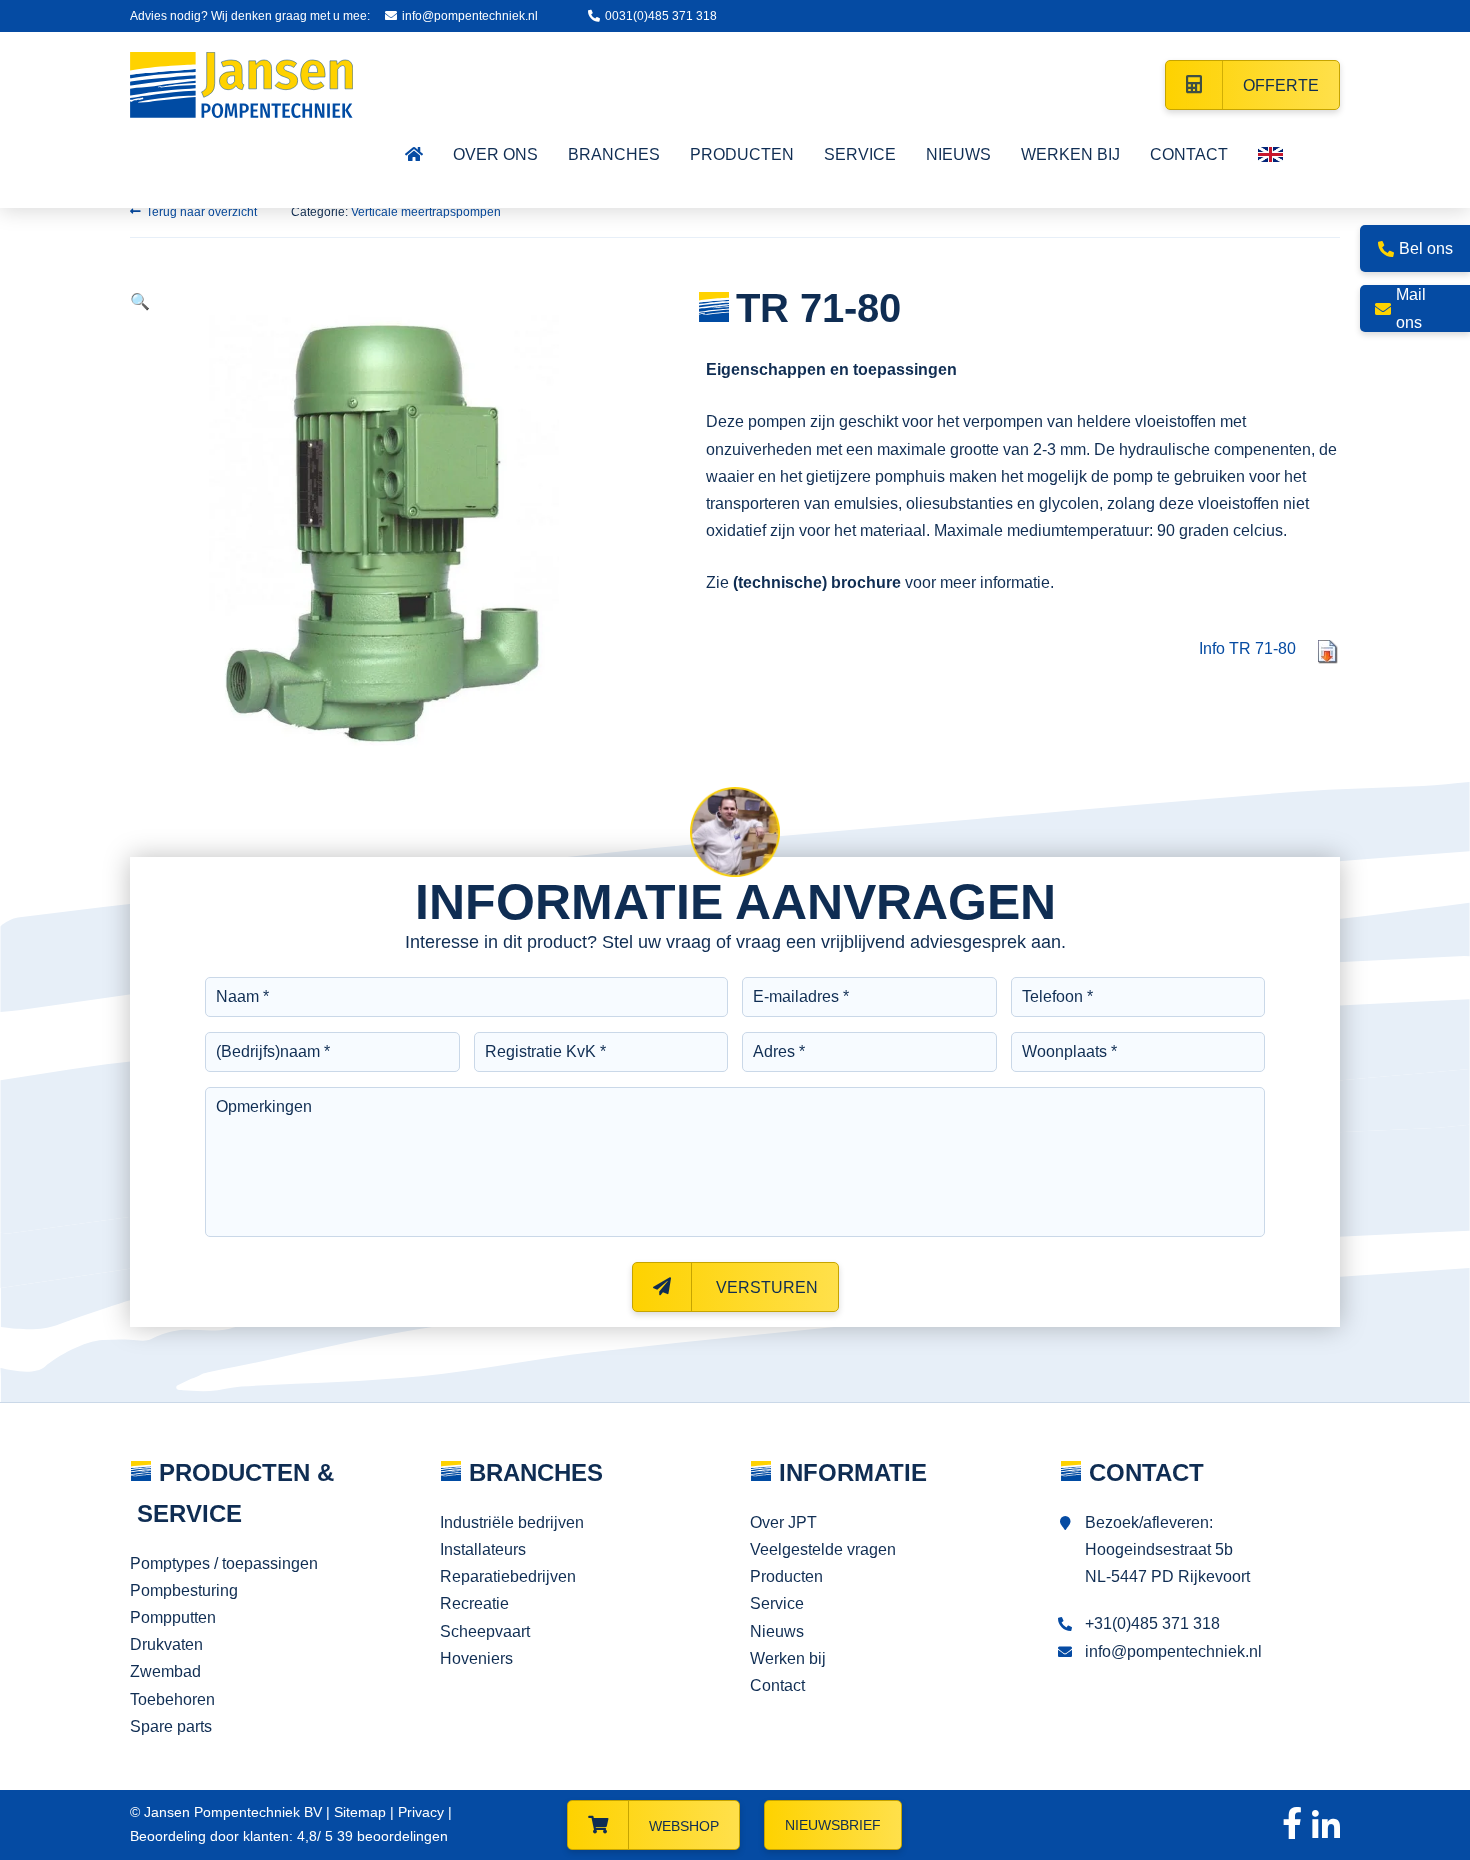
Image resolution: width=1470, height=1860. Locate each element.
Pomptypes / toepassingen (224, 1563)
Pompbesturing (184, 1590)
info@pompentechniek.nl (470, 16)
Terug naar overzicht (201, 212)
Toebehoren (172, 1699)
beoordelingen (390, 1836)
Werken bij (788, 1658)
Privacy (421, 1812)
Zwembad (165, 1671)
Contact (777, 1685)
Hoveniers (476, 1658)
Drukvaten (166, 1644)
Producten (786, 1576)
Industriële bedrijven (512, 1522)
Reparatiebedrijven (508, 1576)
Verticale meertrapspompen (426, 212)
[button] (140, 301)
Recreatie (474, 1603)
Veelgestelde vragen (823, 1549)
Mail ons (1411, 308)
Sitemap (360, 1812)
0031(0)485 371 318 (661, 16)
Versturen (765, 1287)
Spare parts (171, 1726)
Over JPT (783, 1522)
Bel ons (1426, 248)
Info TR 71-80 (1247, 648)
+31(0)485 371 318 (1152, 1623)
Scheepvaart (485, 1631)
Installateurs (483, 1549)
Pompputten (173, 1617)
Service (777, 1603)
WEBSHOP (684, 1826)
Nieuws (777, 1631)
